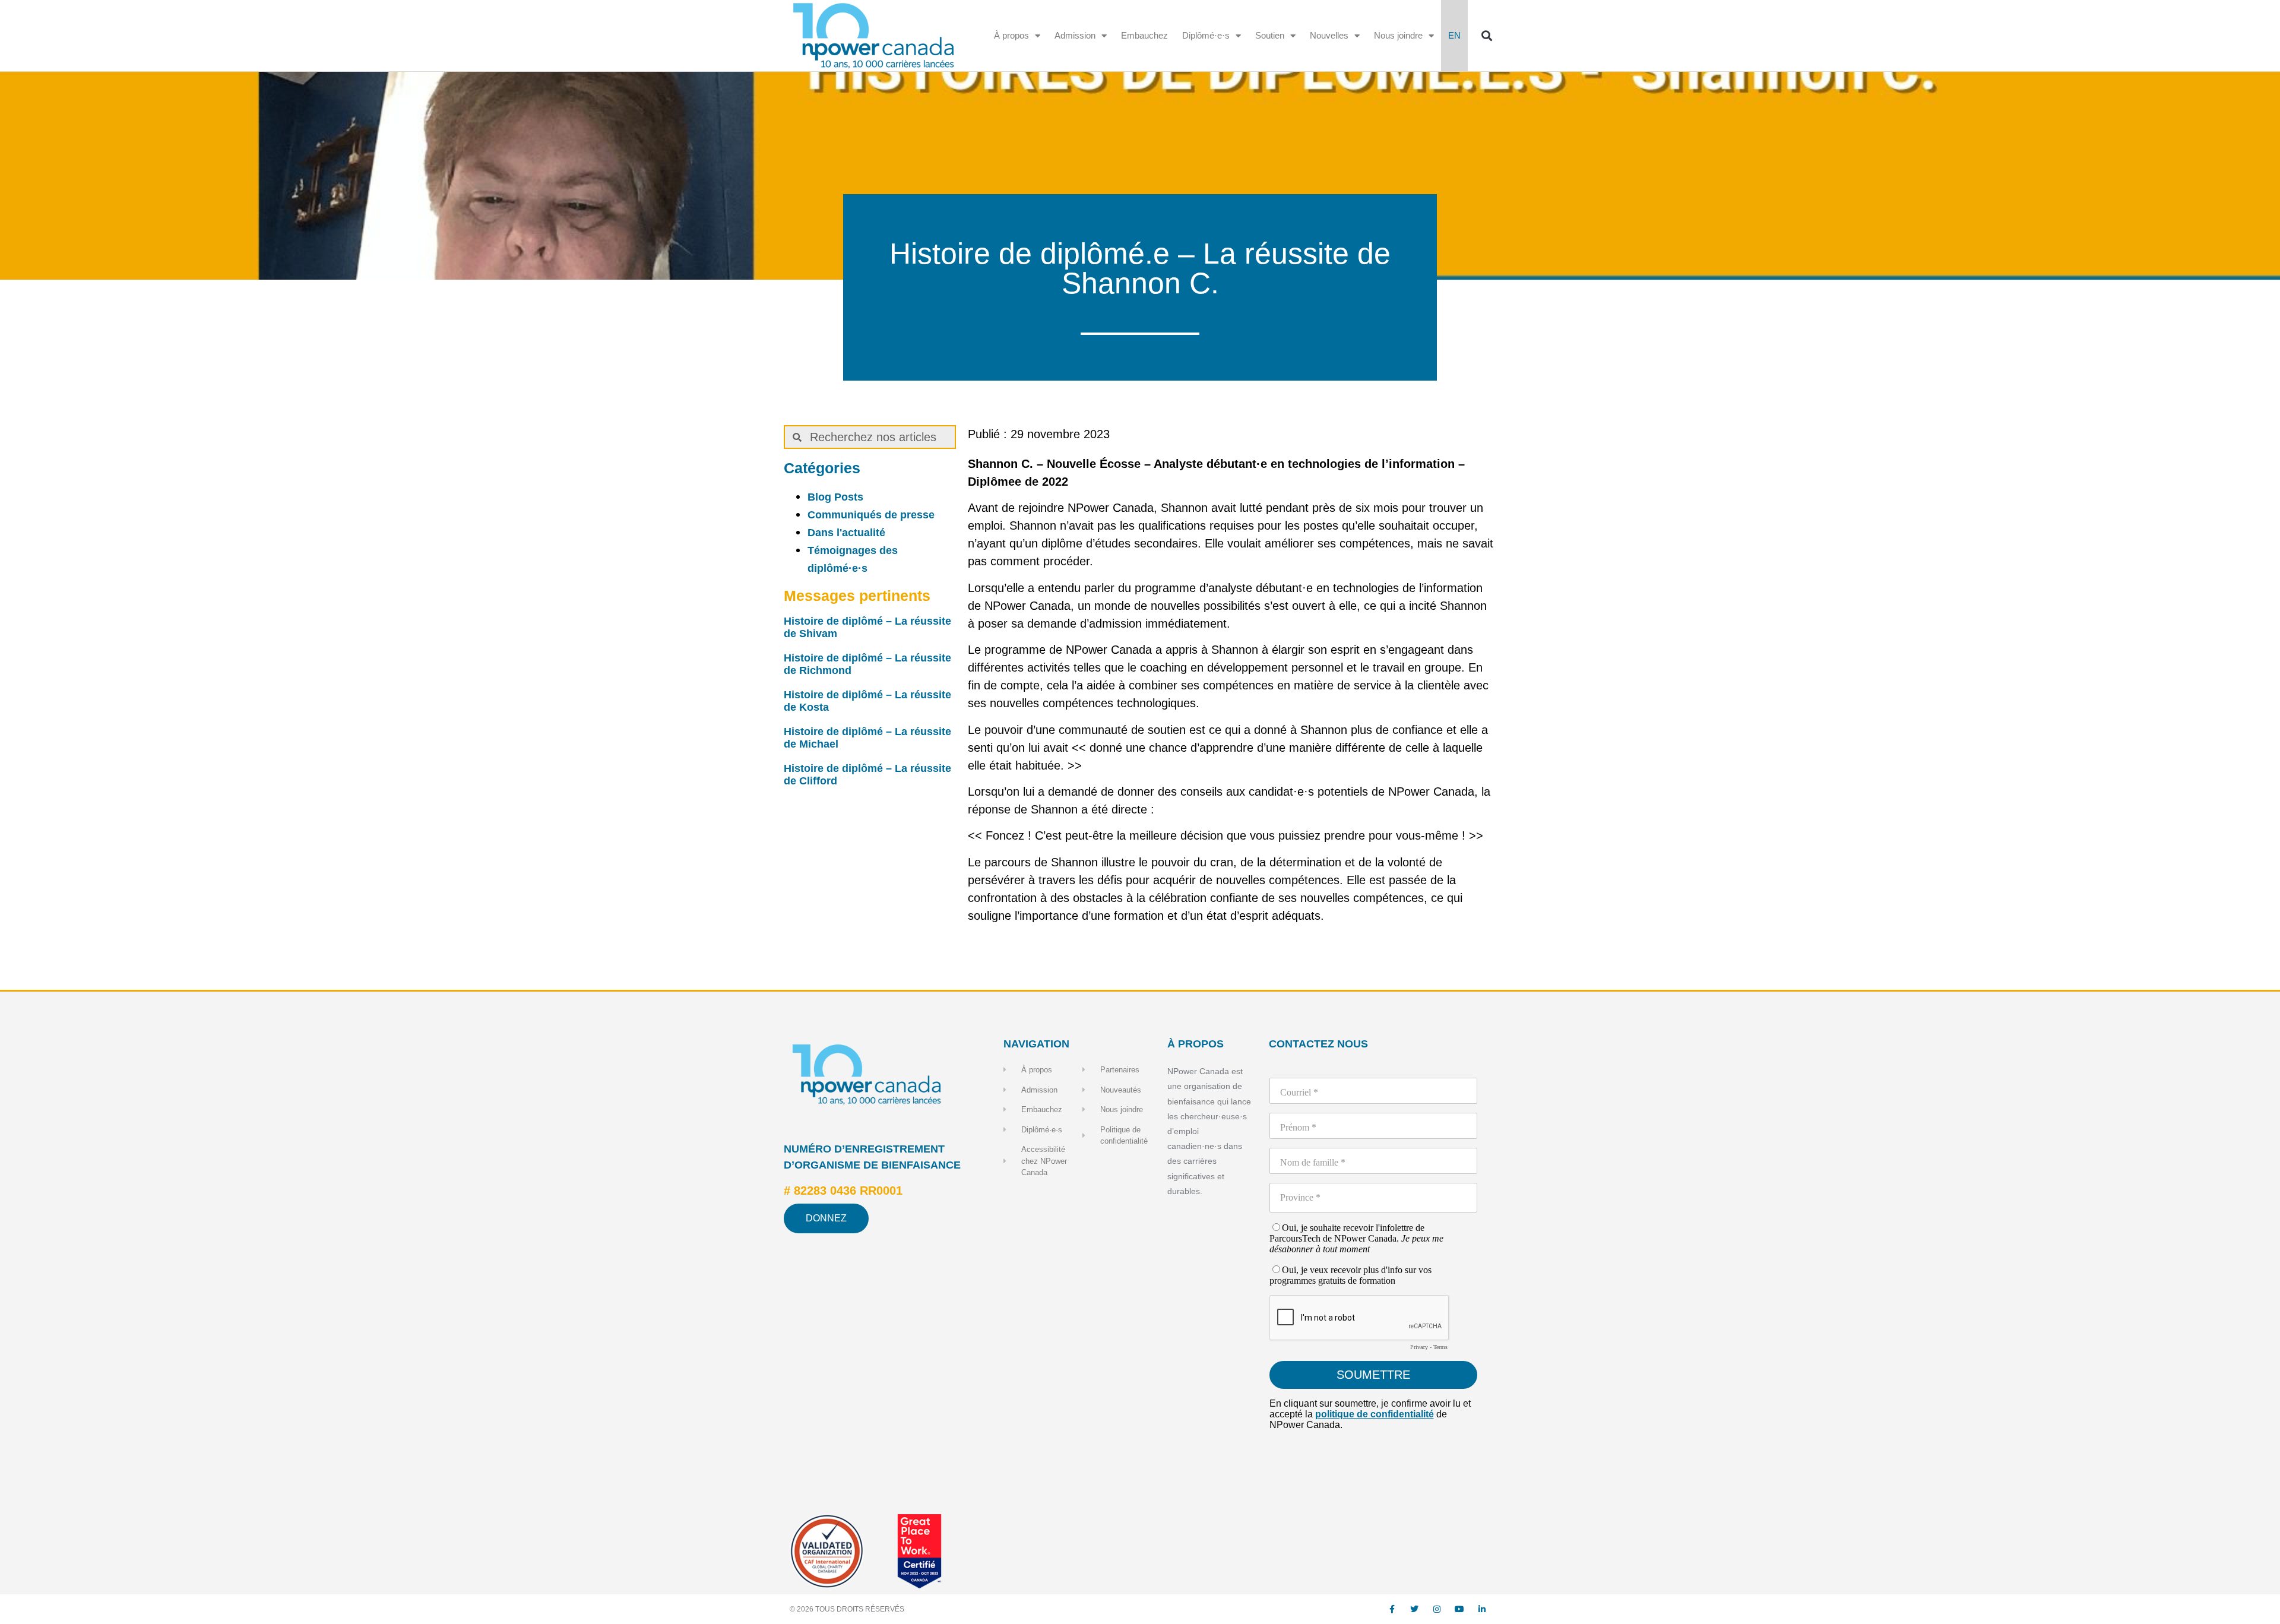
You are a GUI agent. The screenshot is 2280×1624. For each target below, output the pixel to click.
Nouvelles (1329, 35)
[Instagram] (1437, 1609)
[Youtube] (1459, 1609)
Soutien (1270, 35)
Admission (1075, 35)
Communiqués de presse (871, 515)
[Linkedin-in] (1482, 1609)
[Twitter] (1414, 1609)
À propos (1011, 35)
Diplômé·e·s (1206, 35)
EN (1454, 35)
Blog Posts (835, 497)
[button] (1486, 36)
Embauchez (1144, 35)
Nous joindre (1398, 35)
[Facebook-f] (1392, 1609)
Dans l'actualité (846, 533)
